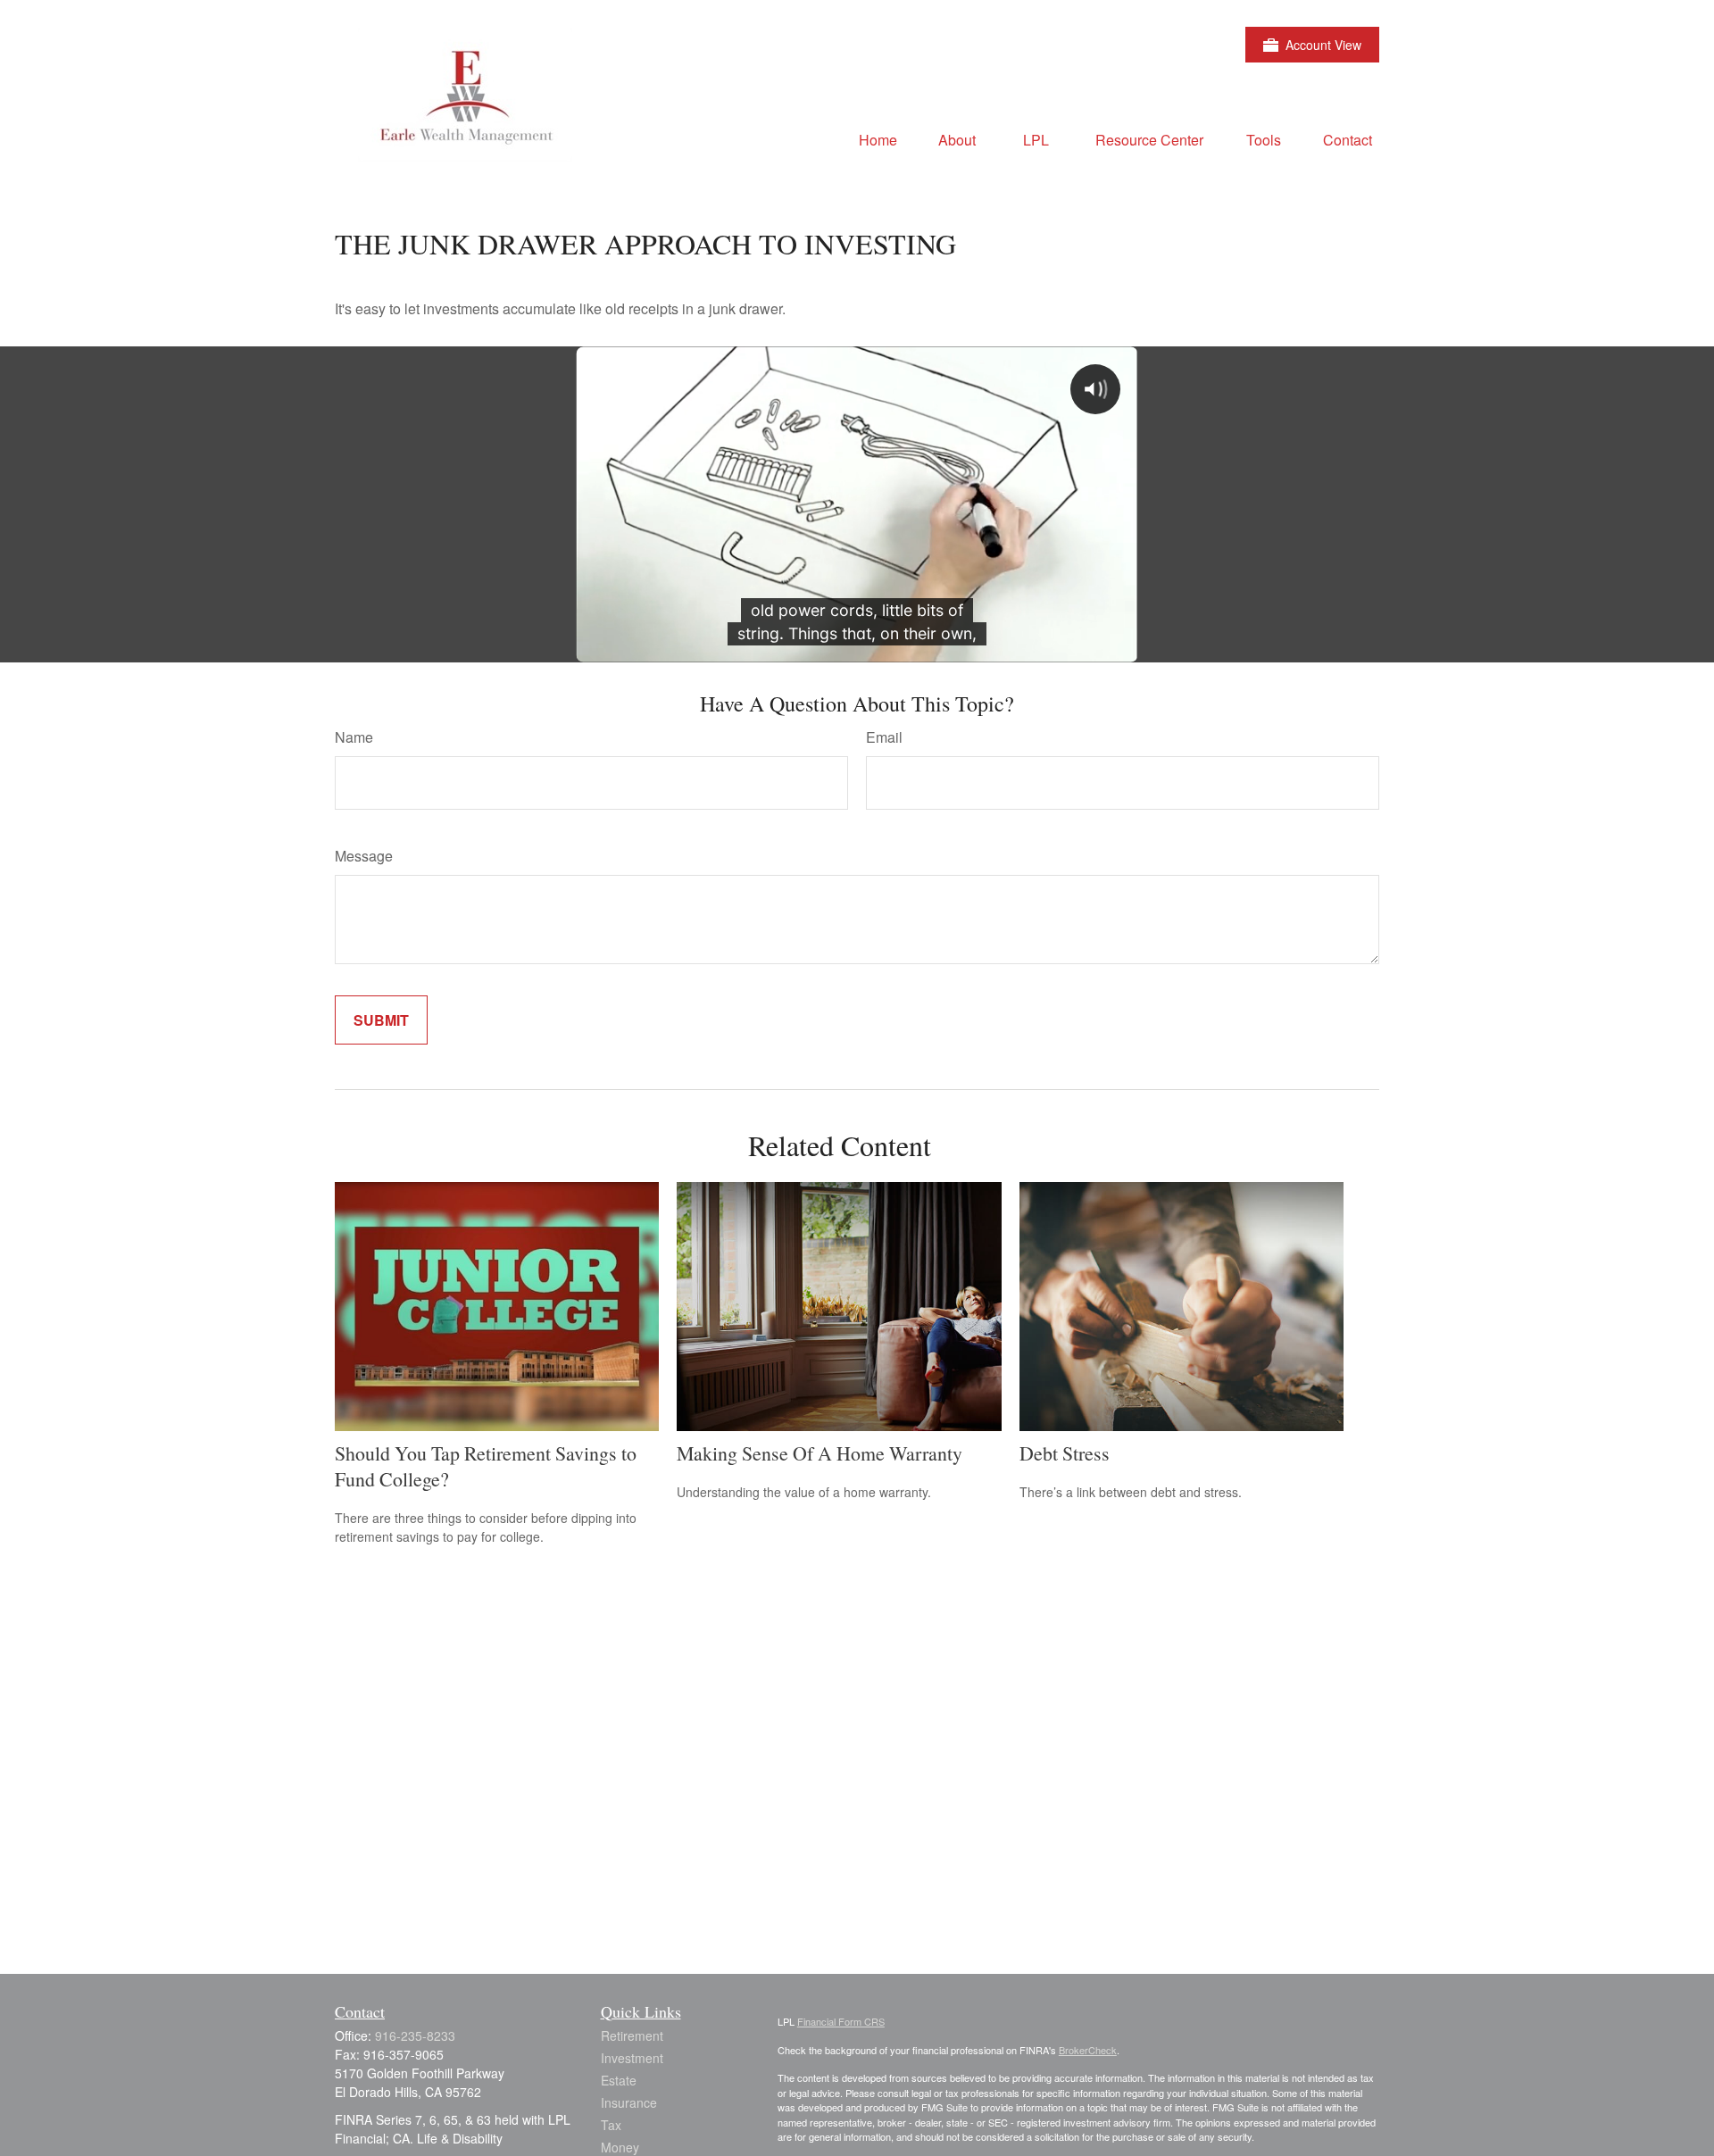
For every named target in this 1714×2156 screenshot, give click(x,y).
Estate (619, 2080)
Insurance (629, 2102)
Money (620, 2147)
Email (884, 737)
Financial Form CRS (841, 2021)
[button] (878, 139)
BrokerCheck (1088, 2050)
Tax (611, 2125)
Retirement (632, 2035)
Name (354, 737)
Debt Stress (1065, 1453)
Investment (632, 2058)
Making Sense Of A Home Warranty (820, 1453)
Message (364, 856)
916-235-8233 (415, 2035)
